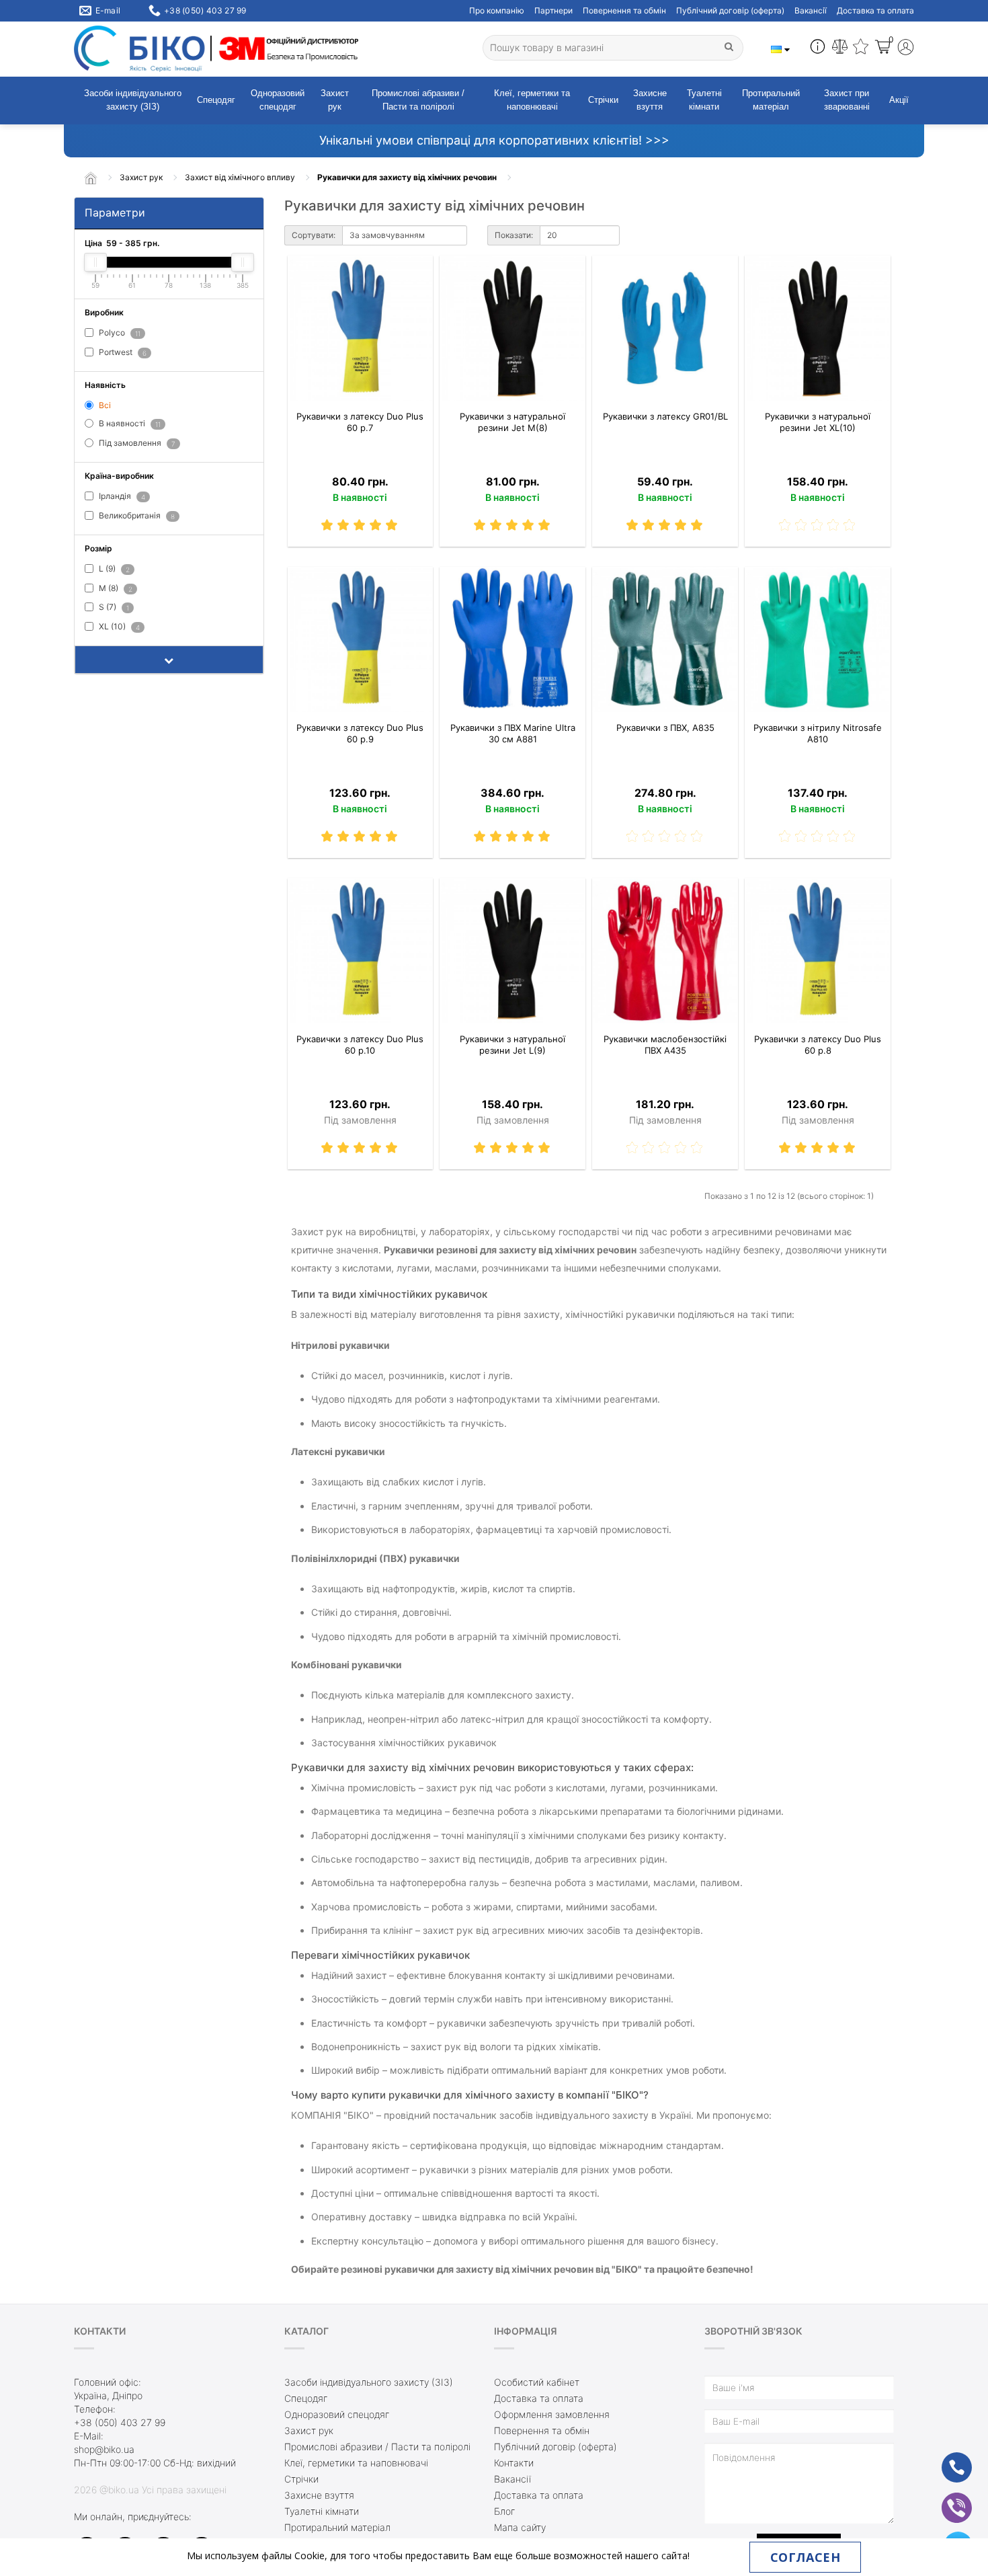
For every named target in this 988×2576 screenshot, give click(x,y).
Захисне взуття (650, 100)
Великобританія (136, 515)
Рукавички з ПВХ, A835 (665, 728)
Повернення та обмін (624, 10)
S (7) (113, 608)
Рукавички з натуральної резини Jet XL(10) (818, 422)
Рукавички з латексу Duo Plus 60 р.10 (360, 1045)
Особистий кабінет (537, 2382)
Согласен (805, 2557)
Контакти (514, 2463)
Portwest (122, 352)
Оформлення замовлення (552, 2414)
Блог (504, 2511)
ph (946, 2459)
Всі (104, 405)
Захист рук (335, 100)
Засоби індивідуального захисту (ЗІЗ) (133, 100)
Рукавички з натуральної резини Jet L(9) (512, 1045)
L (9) (113, 569)
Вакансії (811, 10)
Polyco (119, 333)
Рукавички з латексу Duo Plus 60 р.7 (360, 422)
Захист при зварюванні (847, 100)
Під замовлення (136, 443)
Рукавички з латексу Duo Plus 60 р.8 (818, 1045)
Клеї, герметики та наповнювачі (532, 100)
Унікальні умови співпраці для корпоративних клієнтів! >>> (494, 140)
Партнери (553, 10)
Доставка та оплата (875, 10)
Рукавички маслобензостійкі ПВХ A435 (665, 1045)
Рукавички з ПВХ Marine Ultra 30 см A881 (513, 733)
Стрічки (603, 100)
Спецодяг (216, 100)
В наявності (129, 424)
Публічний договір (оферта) (730, 10)
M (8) (115, 588)
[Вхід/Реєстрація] (906, 49)
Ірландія (121, 496)
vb (946, 2499)
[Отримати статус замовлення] (818, 48)
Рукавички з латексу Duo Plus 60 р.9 (360, 733)
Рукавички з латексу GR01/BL (665, 416)
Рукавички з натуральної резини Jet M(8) (512, 422)
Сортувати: (314, 235)
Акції (899, 100)
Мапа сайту (520, 2527)
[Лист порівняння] (840, 48)
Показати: (514, 235)
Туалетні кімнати (704, 100)
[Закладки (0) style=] (861, 48)
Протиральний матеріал (771, 100)
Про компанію (497, 10)
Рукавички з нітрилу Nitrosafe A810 (818, 733)
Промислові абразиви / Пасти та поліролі (418, 100)
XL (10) (118, 627)
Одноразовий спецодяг (278, 100)
